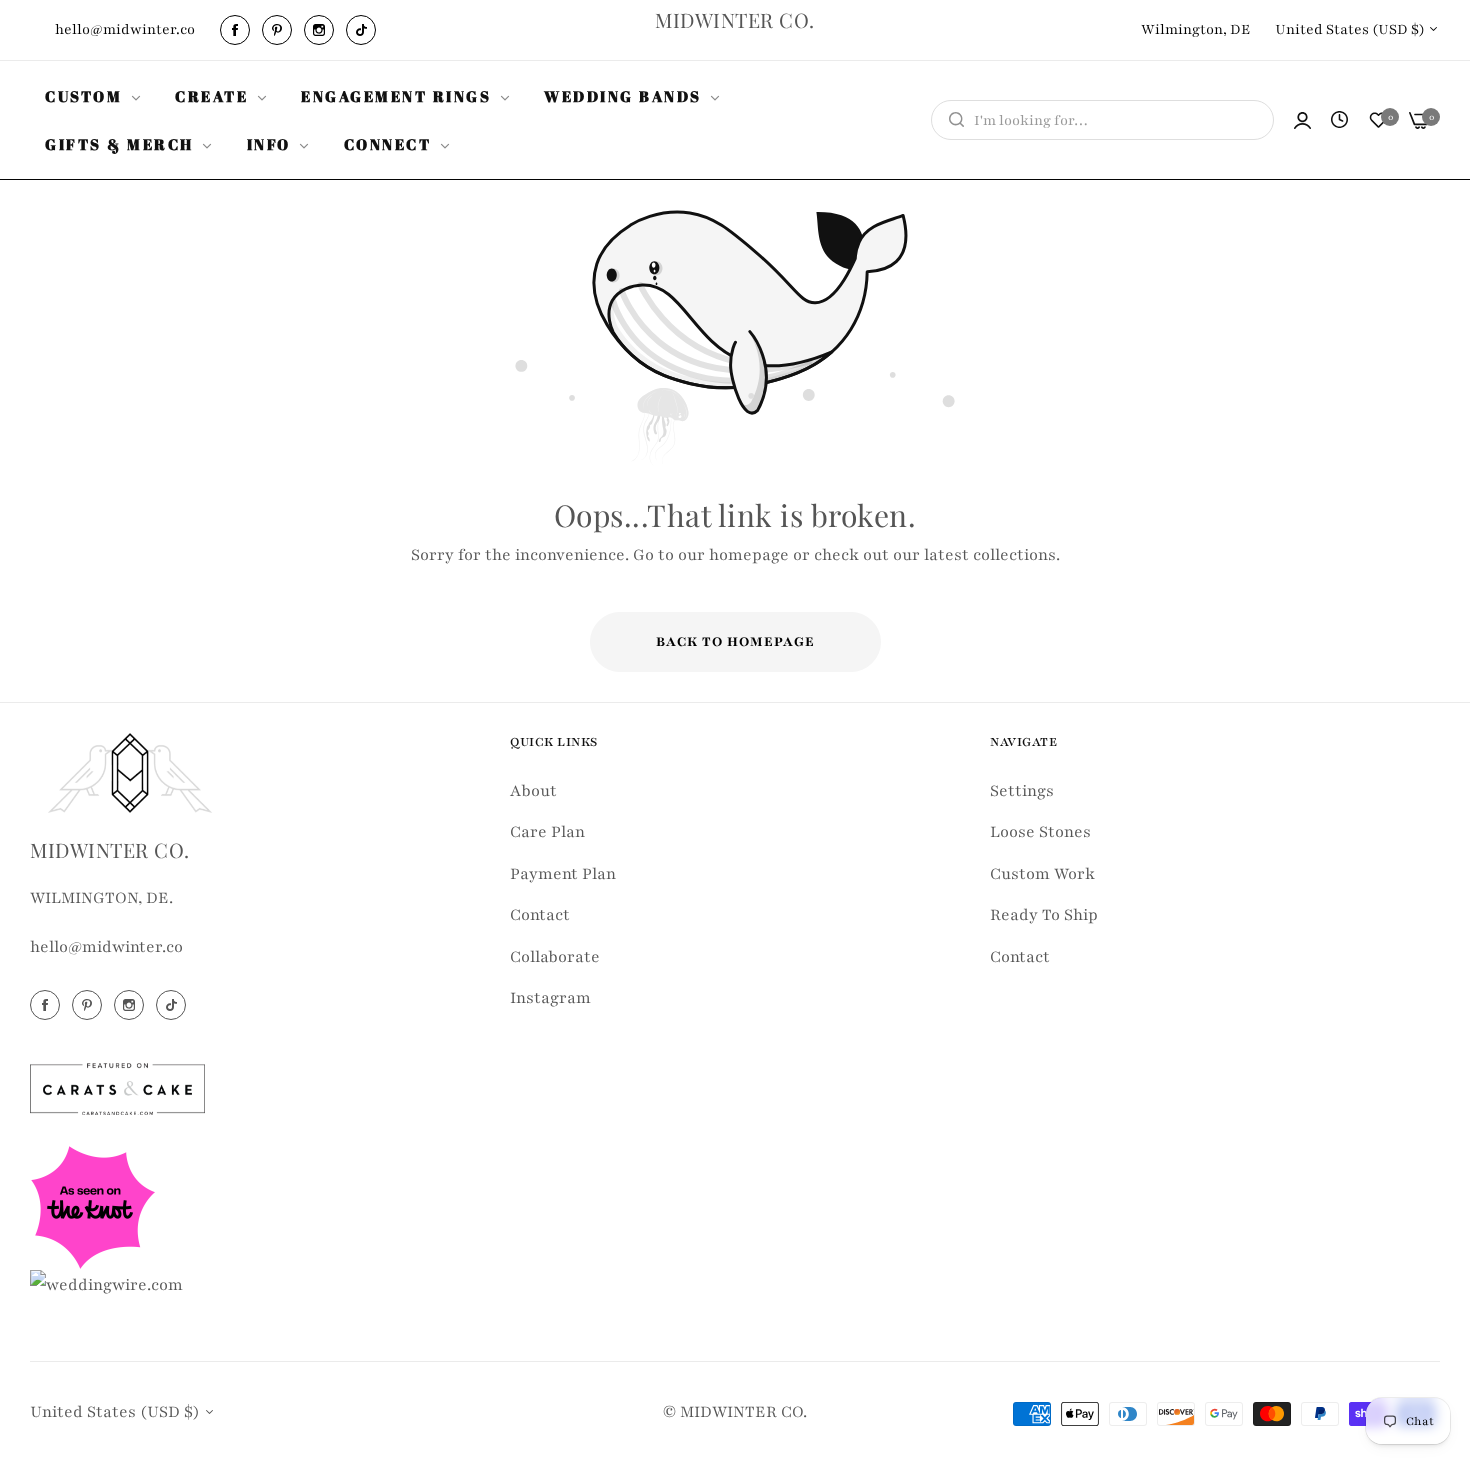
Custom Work (1042, 874)
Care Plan (547, 833)
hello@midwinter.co (106, 948)
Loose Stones (1040, 833)
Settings (1022, 791)
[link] (95, 96)
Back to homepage (735, 642)
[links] (238, 30)
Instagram (550, 999)
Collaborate (555, 957)
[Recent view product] (1339, 121)
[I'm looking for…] (951, 120)
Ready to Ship (1044, 916)
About (533, 791)
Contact (540, 916)
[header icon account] (1302, 120)
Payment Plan (563, 874)
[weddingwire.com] (106, 1284)
